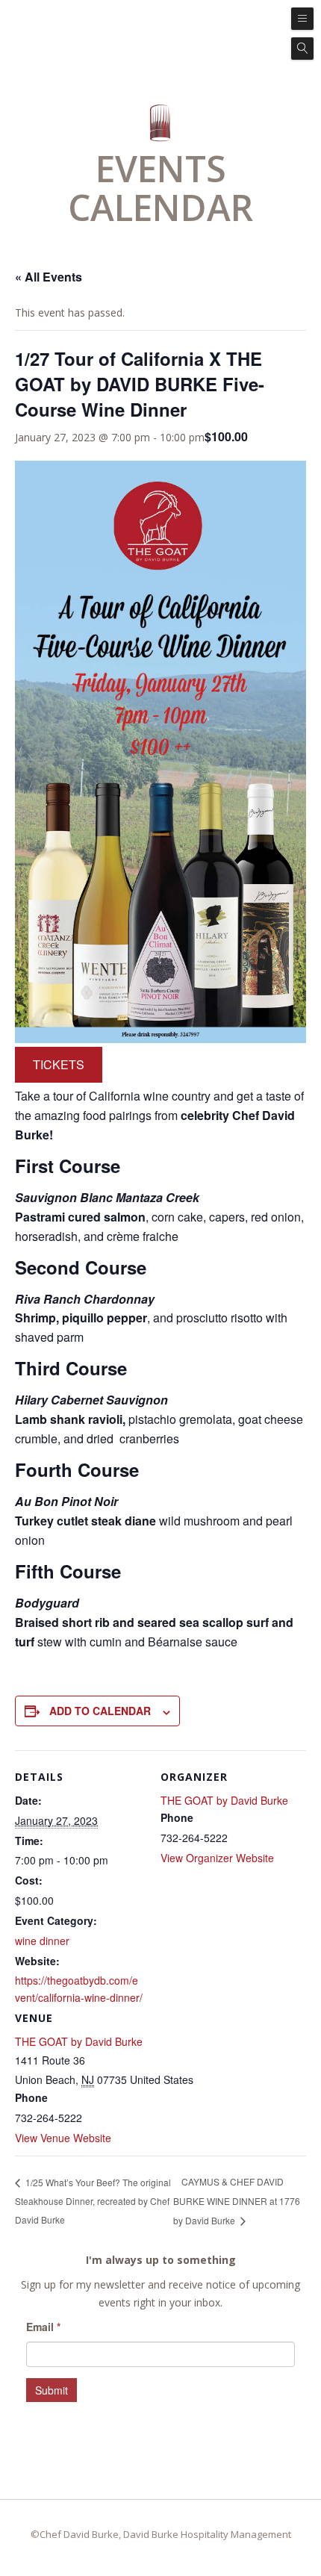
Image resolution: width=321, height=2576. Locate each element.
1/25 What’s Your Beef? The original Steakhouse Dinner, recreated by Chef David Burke (93, 2201)
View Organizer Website (217, 1858)
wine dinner (42, 1941)
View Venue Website (63, 2138)
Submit (52, 2390)
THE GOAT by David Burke (79, 2041)
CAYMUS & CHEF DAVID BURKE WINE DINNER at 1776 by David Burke (237, 2201)
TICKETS (59, 1064)
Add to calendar (100, 1711)
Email (43, 2327)
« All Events (49, 277)
